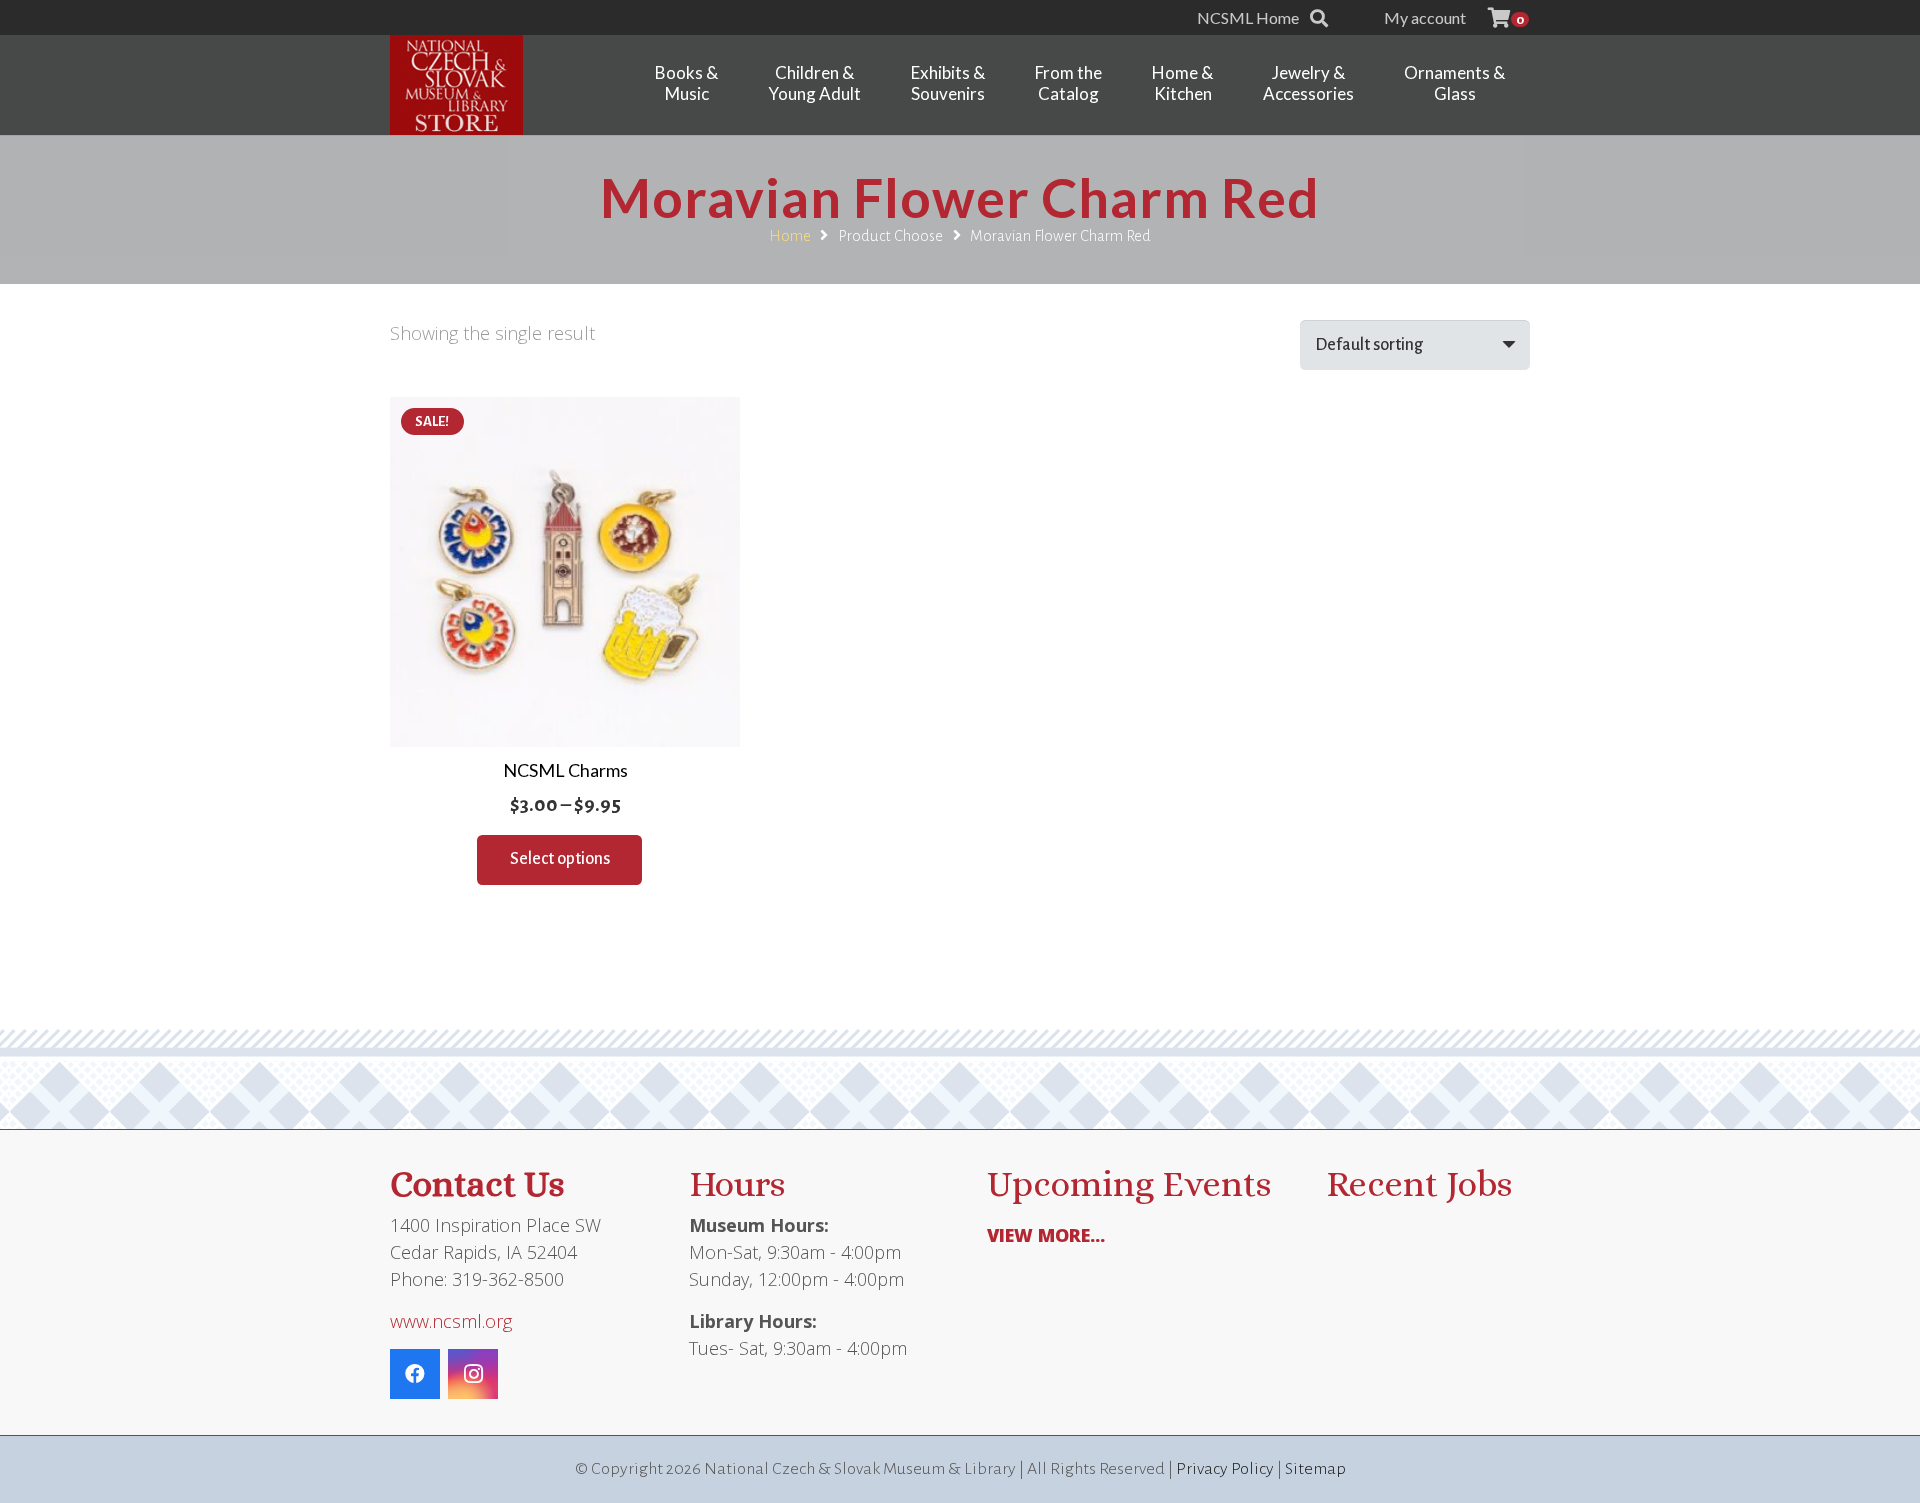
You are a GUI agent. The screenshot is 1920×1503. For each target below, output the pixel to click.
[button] (1319, 18)
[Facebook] (415, 1374)
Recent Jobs (1419, 1183)
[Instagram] (473, 1374)
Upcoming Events (1129, 1183)
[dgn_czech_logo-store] (456, 85)
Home (790, 236)
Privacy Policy (1225, 1469)
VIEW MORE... (1046, 1235)
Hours (737, 1183)
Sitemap (1315, 1469)
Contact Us (477, 1183)
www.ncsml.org (451, 1321)
